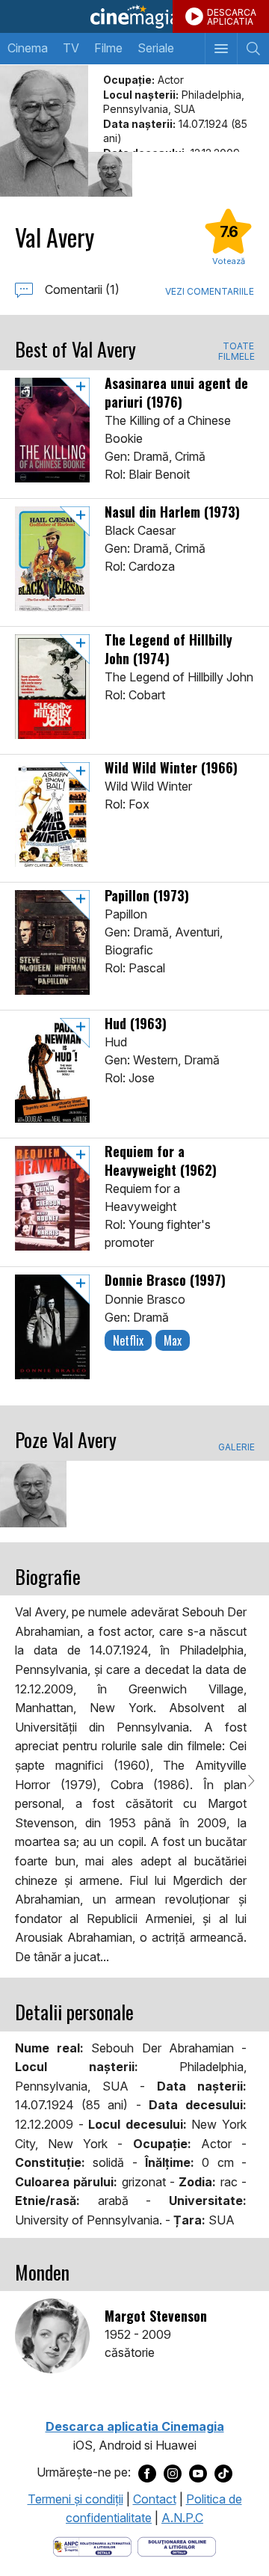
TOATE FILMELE (236, 352)
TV (71, 48)
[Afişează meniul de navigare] (221, 49)
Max (173, 1340)
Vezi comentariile (210, 291)
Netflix (128, 1340)
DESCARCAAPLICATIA (232, 17)
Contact (155, 2499)
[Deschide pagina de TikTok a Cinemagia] (223, 2473)
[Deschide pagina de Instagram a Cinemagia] (173, 2473)
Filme (108, 48)
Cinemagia (134, 16)
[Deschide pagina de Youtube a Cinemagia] (198, 2473)
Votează (229, 261)
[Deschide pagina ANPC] (92, 2545)
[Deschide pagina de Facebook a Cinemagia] (147, 2473)
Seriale (156, 48)
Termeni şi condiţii (75, 2499)
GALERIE (236, 1447)
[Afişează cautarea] (253, 49)
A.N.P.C (182, 2518)
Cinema (28, 48)
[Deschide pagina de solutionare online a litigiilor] (177, 2545)
